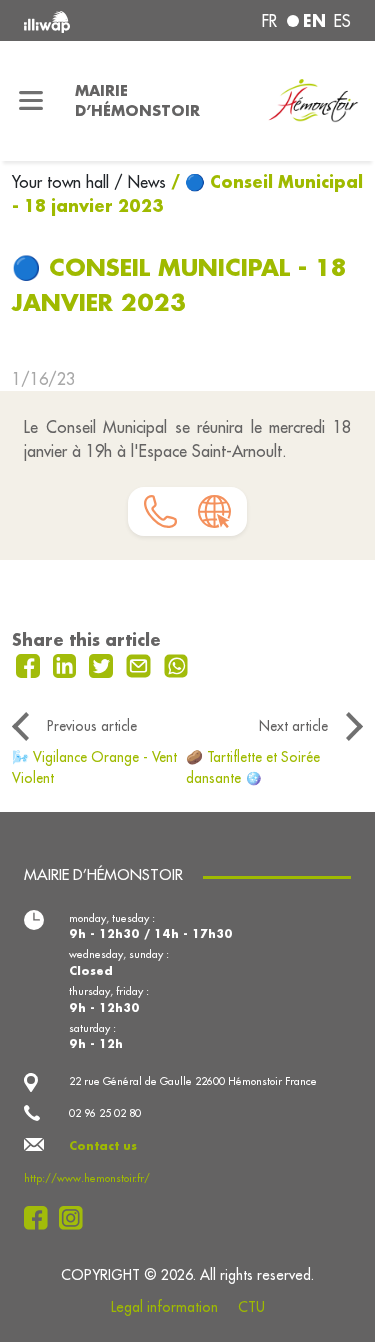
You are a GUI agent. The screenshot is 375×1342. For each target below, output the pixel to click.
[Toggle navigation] (31, 101)
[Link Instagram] (76, 1218)
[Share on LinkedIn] (67, 664)
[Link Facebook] (41, 1218)
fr (269, 21)
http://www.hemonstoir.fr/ (87, 1178)
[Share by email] (141, 664)
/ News (140, 182)
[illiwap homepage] (85, 20)
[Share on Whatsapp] (176, 664)
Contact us (103, 1146)
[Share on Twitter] (103, 664)
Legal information (164, 1307)
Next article (293, 726)
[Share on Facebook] (30, 664)
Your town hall (63, 182)
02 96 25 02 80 (105, 1113)
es (342, 21)
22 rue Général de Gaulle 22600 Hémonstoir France (193, 1081)
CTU (251, 1307)
